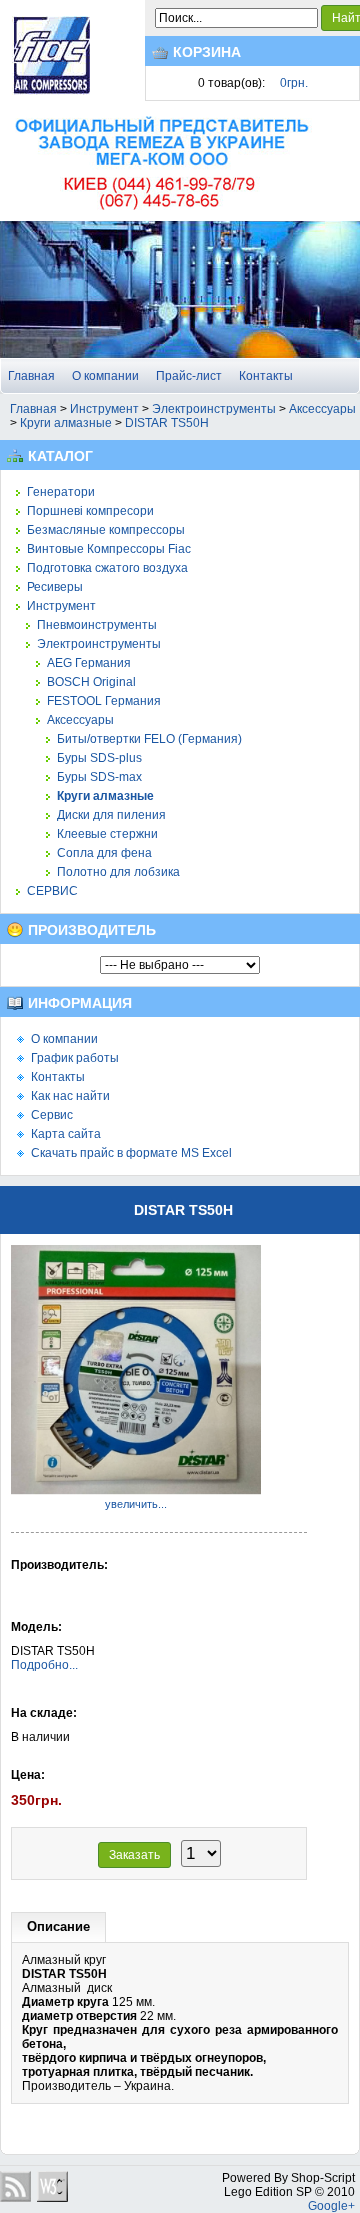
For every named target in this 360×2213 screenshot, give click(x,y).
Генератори (61, 492)
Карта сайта (66, 1134)
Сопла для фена (104, 853)
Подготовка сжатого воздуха (107, 568)
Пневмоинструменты (97, 625)
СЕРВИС (52, 891)
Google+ (331, 2206)
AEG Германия (89, 663)
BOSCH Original (91, 682)
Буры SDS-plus (99, 758)
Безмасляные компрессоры (106, 530)
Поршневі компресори (90, 511)
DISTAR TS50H (167, 423)
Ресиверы (55, 587)
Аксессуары (322, 409)
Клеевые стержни (107, 834)
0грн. (294, 83)
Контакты (266, 376)
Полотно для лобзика (118, 872)
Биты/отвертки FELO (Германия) (149, 739)
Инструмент (104, 409)
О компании (105, 376)
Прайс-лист (189, 376)
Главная (31, 376)
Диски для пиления (111, 815)
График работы (75, 1058)
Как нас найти (70, 1096)
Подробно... (44, 1665)
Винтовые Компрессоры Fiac (109, 549)
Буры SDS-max (99, 777)
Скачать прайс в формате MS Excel (131, 1153)
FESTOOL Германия (104, 701)
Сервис (52, 1115)
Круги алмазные (66, 423)
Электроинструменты (214, 409)
